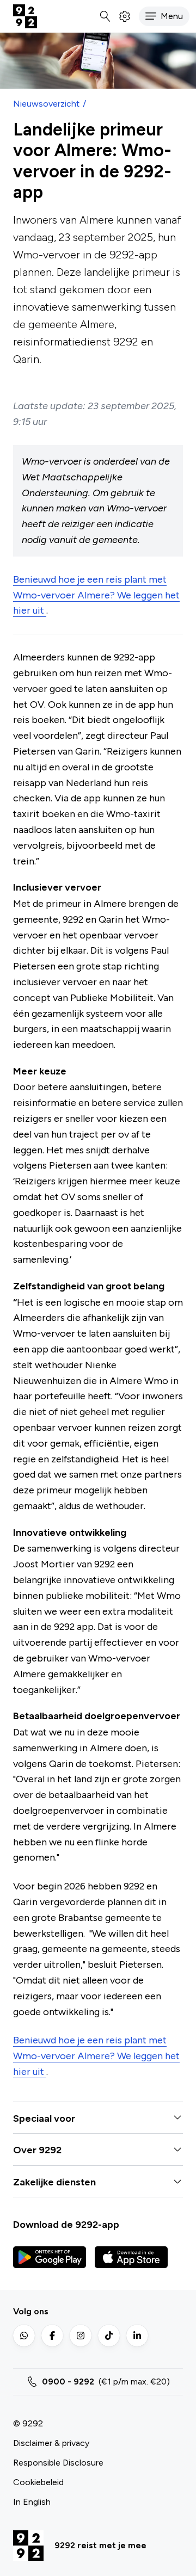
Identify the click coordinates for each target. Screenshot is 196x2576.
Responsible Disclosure (58, 2463)
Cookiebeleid (38, 2482)
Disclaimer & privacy (51, 2443)
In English (32, 2502)
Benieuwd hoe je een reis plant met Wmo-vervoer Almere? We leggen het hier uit (96, 595)
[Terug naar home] (25, 16)
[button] (164, 16)
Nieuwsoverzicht (46, 104)
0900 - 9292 (68, 2382)
